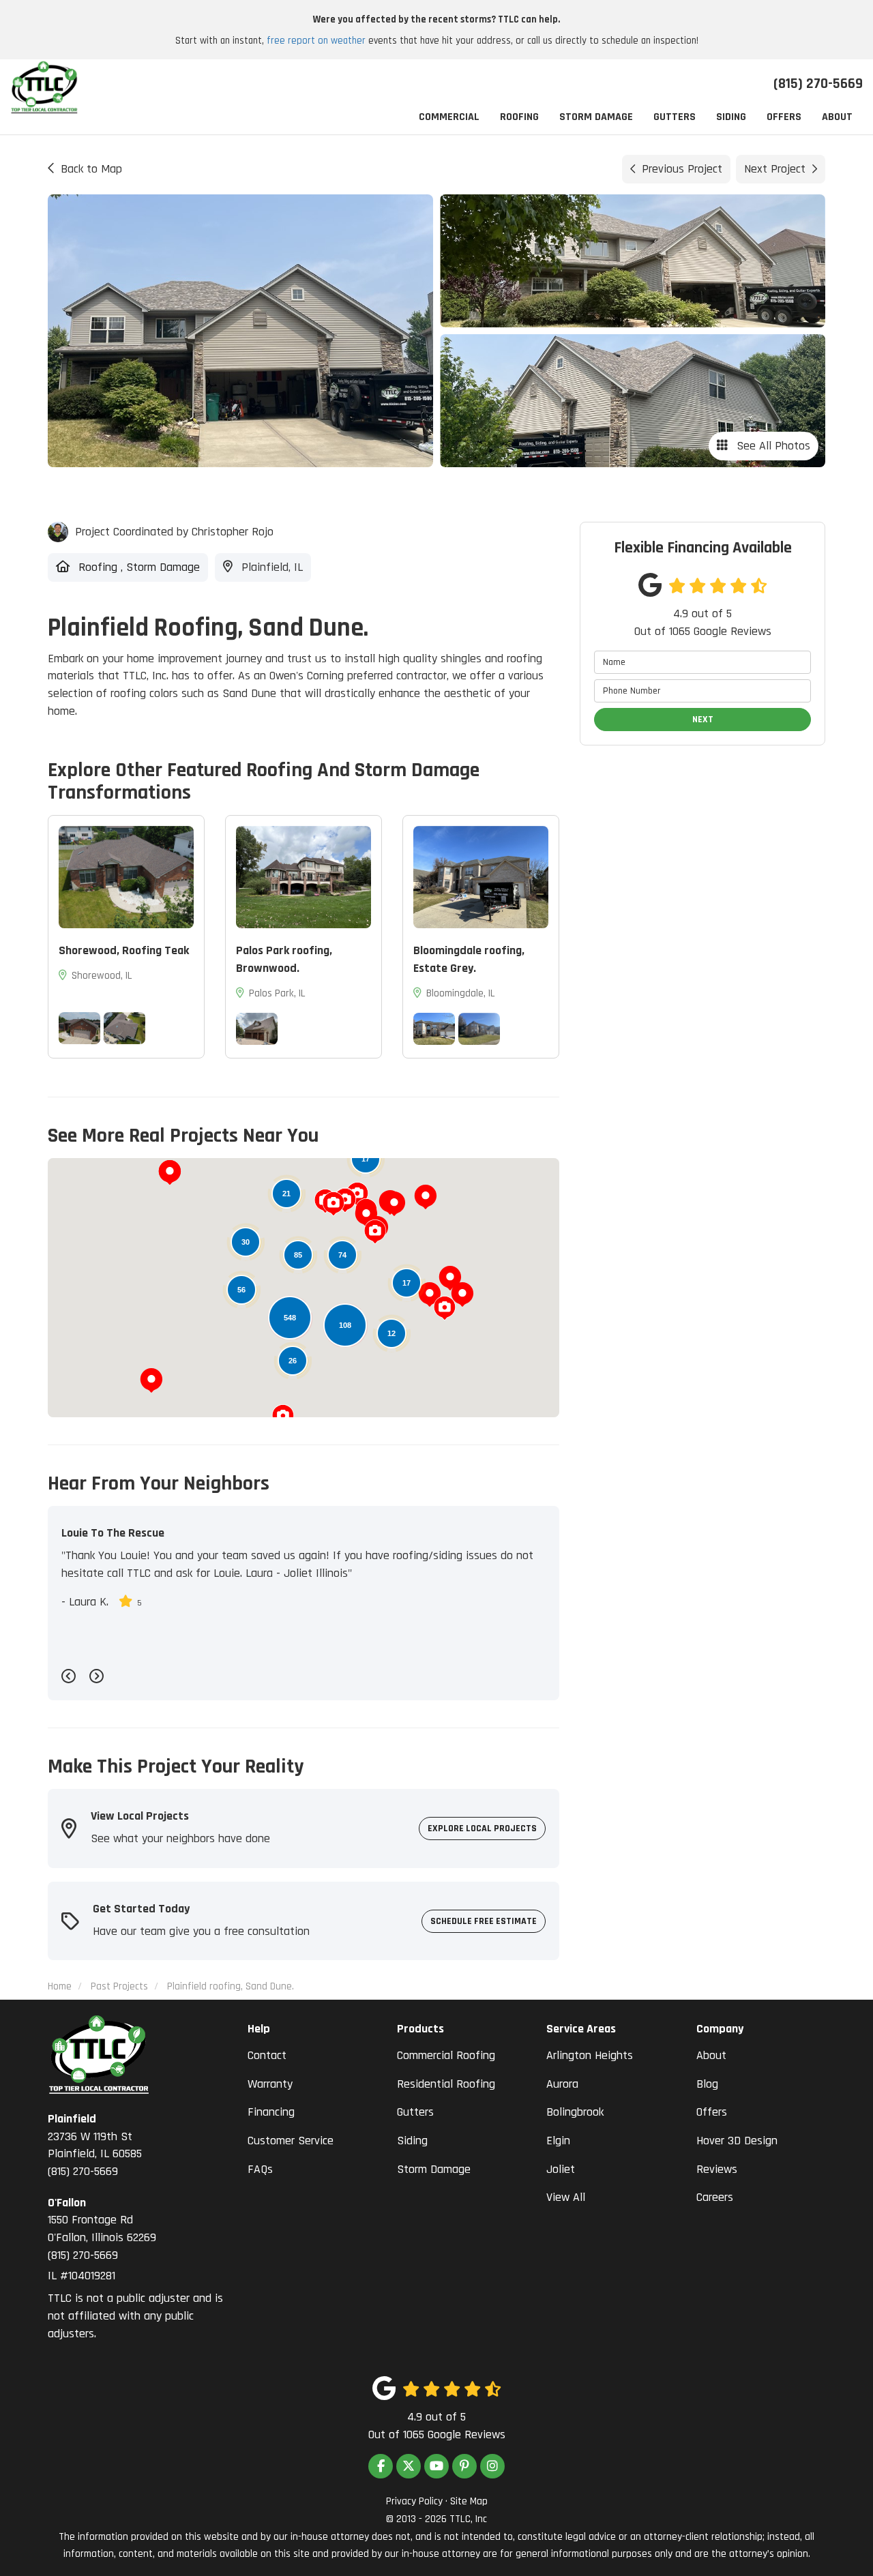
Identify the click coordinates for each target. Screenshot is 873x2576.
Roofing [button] (519, 117)
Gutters (415, 2112)
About (711, 2055)
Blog (707, 2084)
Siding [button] (731, 117)
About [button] (837, 117)
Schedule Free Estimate (484, 1921)
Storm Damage (434, 2169)
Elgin (558, 2141)
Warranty (270, 2084)
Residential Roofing (446, 2084)
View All (566, 2197)
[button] (394, 1204)
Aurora (562, 2084)
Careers (715, 2197)
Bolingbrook (575, 2112)
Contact (267, 2055)
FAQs (260, 2169)
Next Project (775, 169)
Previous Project (682, 169)
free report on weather (316, 41)
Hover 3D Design (737, 2141)
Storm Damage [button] (596, 117)
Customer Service (291, 2141)
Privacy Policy (414, 2501)
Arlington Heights (590, 2055)
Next (703, 720)
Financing (271, 2112)
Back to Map (91, 169)
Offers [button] (784, 117)
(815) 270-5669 (95, 2145)
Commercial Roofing (446, 2055)
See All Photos (772, 446)
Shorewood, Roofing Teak (124, 950)
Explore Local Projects (482, 1829)
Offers (712, 2112)
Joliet (561, 2169)
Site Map (469, 2501)
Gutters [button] (675, 117)
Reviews (717, 2169)
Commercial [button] (449, 117)
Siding (412, 2141)
